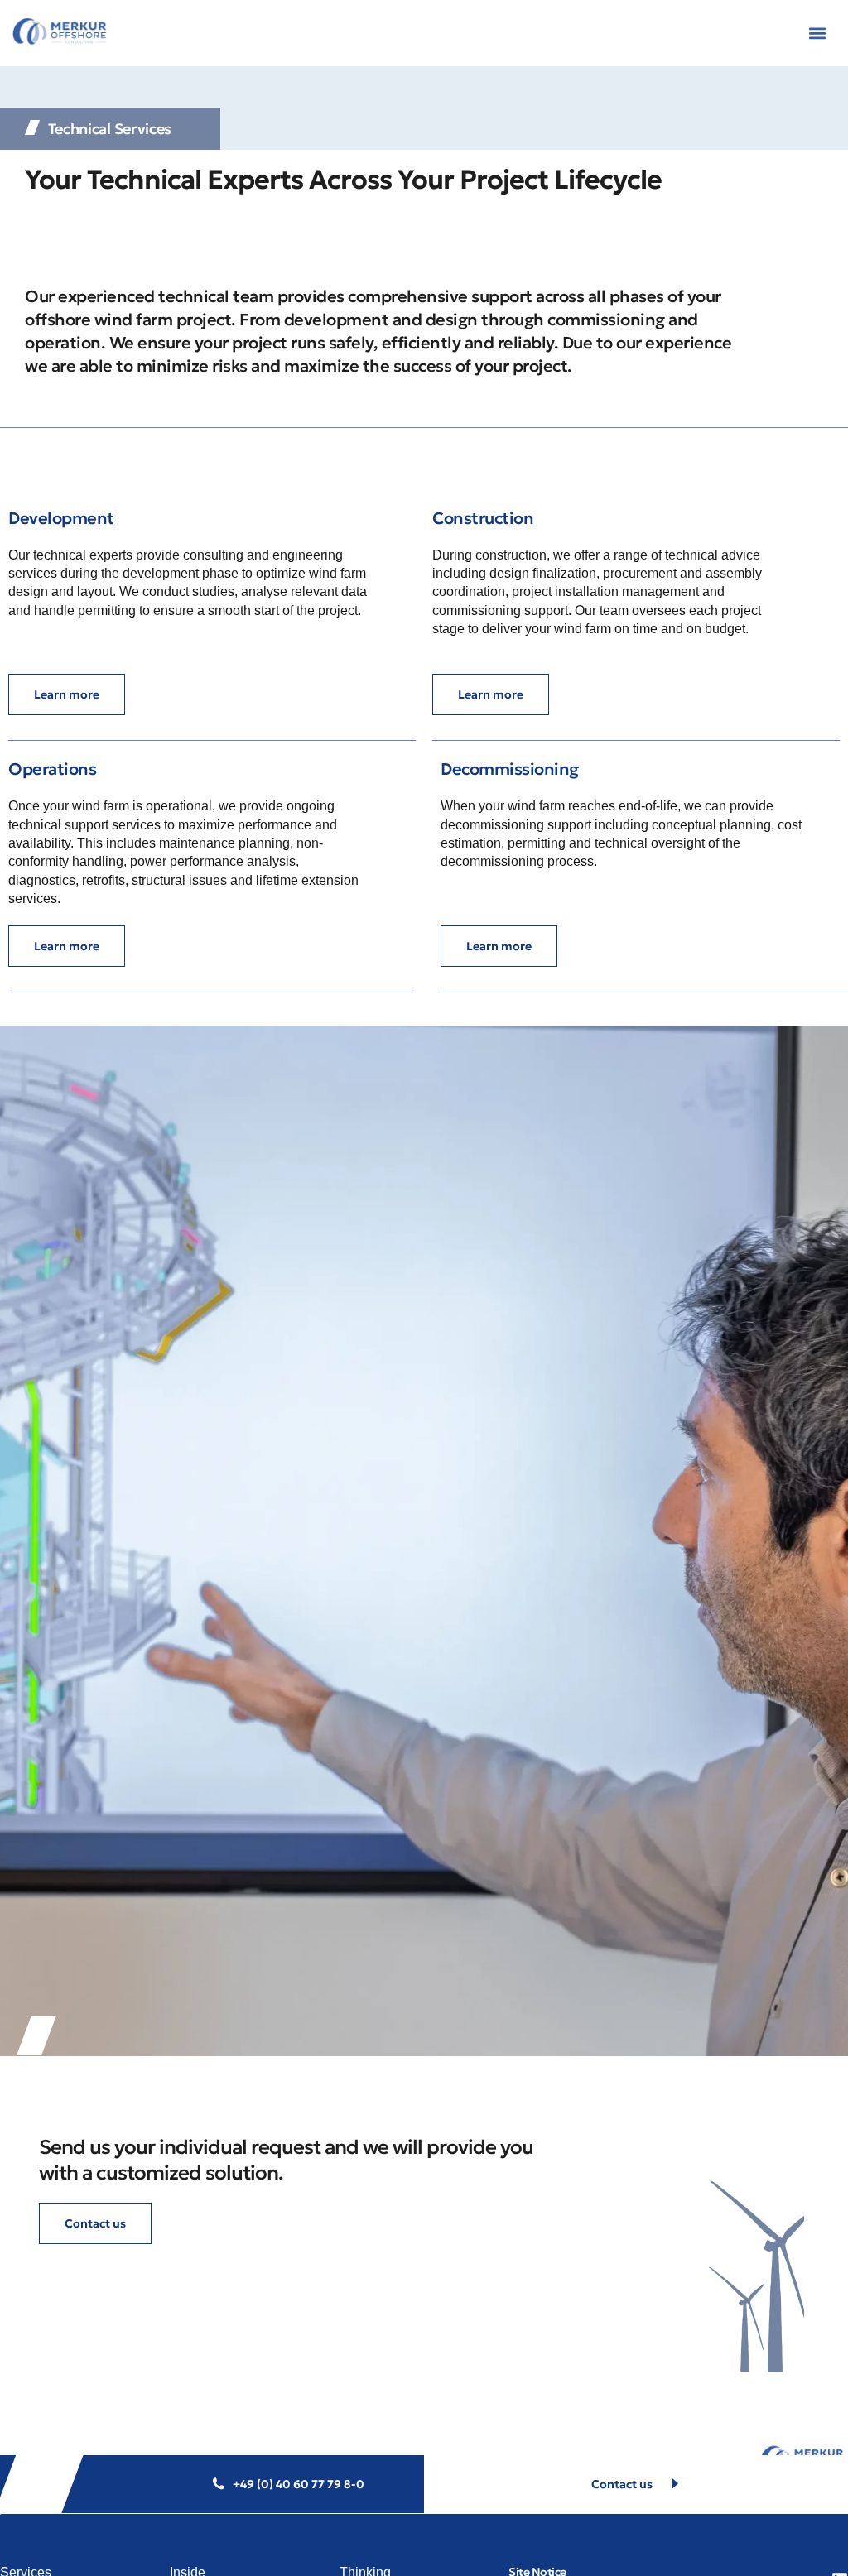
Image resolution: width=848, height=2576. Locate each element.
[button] (818, 33)
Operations (52, 769)
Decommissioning (510, 769)
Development (61, 518)
